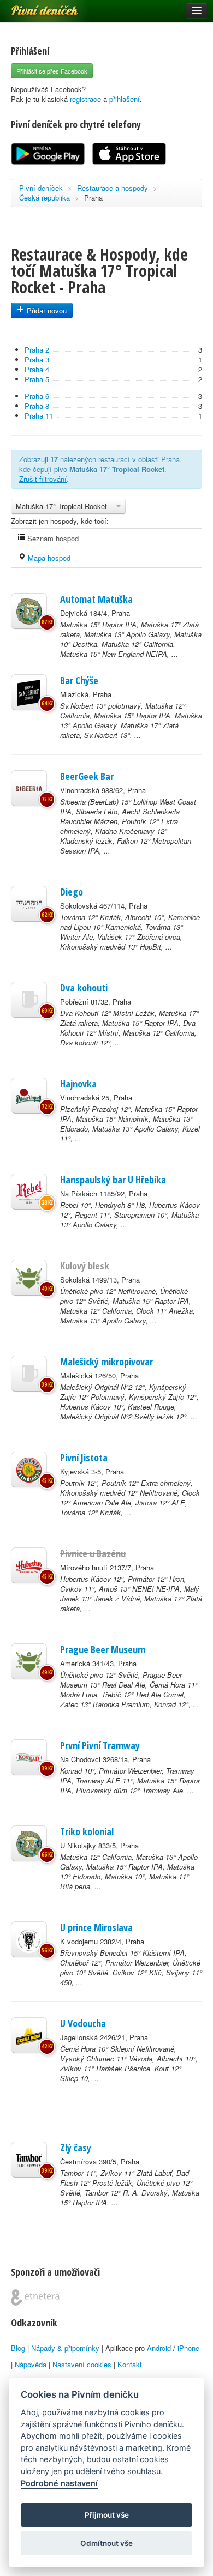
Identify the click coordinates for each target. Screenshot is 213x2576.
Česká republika (45, 198)
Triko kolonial (87, 1831)
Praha (93, 198)
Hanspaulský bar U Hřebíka (113, 1180)
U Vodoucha (83, 2023)
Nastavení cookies (82, 2364)
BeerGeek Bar (87, 776)
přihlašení (125, 99)
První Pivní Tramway (100, 1745)
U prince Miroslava (96, 1927)
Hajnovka (78, 1084)
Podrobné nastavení (59, 2483)
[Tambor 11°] (29, 2160)
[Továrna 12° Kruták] (29, 904)
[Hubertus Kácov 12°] (29, 1565)
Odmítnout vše (106, 2543)
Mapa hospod (48, 558)
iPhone (188, 2348)
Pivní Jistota (84, 1458)
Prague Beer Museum (103, 1649)
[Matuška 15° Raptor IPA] (29, 611)
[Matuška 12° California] (29, 1843)
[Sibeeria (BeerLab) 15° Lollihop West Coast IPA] (29, 788)
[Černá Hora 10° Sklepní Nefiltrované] (29, 2035)
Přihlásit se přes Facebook (52, 71)
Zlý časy (76, 2148)
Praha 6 (37, 396)
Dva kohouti (84, 988)
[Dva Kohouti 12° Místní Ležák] (29, 1000)
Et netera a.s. (35, 2297)
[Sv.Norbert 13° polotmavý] (29, 692)
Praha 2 (37, 350)
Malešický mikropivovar (106, 1362)
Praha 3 (37, 359)
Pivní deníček (33, 7)
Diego (72, 892)
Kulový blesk (85, 1266)
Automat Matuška (96, 599)
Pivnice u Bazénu (93, 1553)
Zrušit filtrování (43, 479)
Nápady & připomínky (65, 2348)
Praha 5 (37, 379)
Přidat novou (46, 310)
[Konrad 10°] (29, 1757)
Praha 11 (39, 416)
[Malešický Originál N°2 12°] (29, 1374)
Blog (18, 2348)
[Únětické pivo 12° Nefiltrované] (29, 1278)
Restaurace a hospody (113, 188)
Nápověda (31, 2364)
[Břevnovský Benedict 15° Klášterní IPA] (29, 1939)
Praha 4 (37, 369)
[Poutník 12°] (29, 1470)
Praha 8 (37, 406)
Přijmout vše (107, 2515)
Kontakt (130, 2364)
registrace (85, 99)
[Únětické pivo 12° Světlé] (29, 1661)
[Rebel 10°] (29, 1192)
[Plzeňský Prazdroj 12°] (29, 1096)
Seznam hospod (52, 538)
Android (159, 2348)
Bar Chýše (79, 680)
